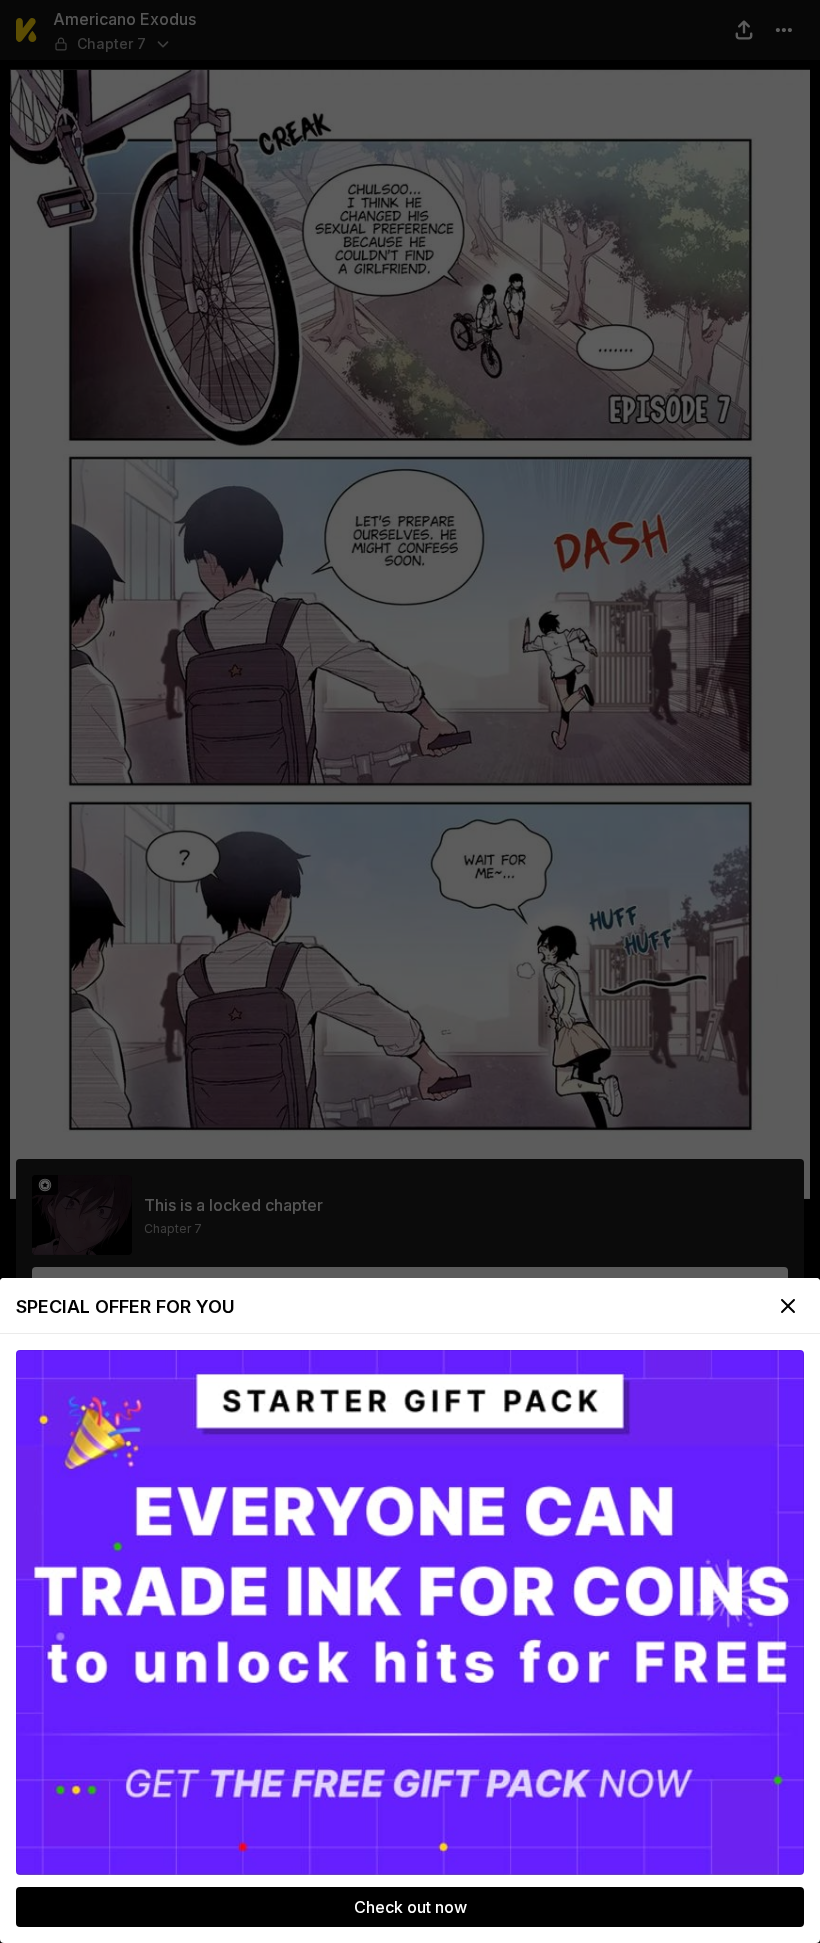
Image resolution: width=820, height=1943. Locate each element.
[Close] (788, 1306)
